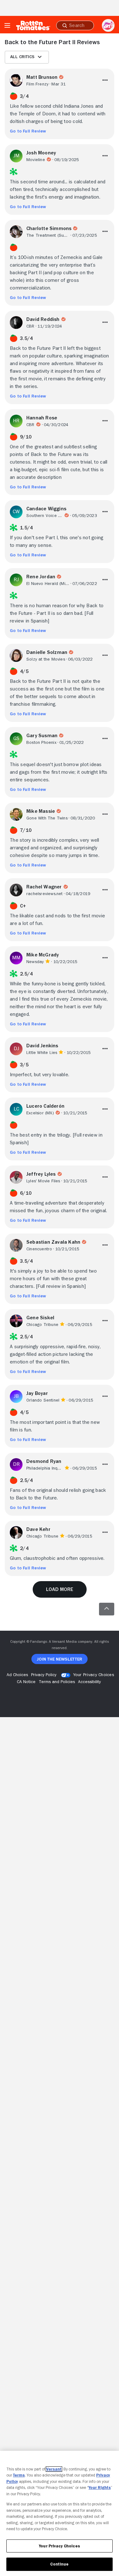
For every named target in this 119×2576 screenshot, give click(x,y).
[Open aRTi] (108, 25)
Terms (19, 2475)
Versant (54, 2469)
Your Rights (100, 2488)
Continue (59, 2564)
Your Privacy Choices (94, 1675)
